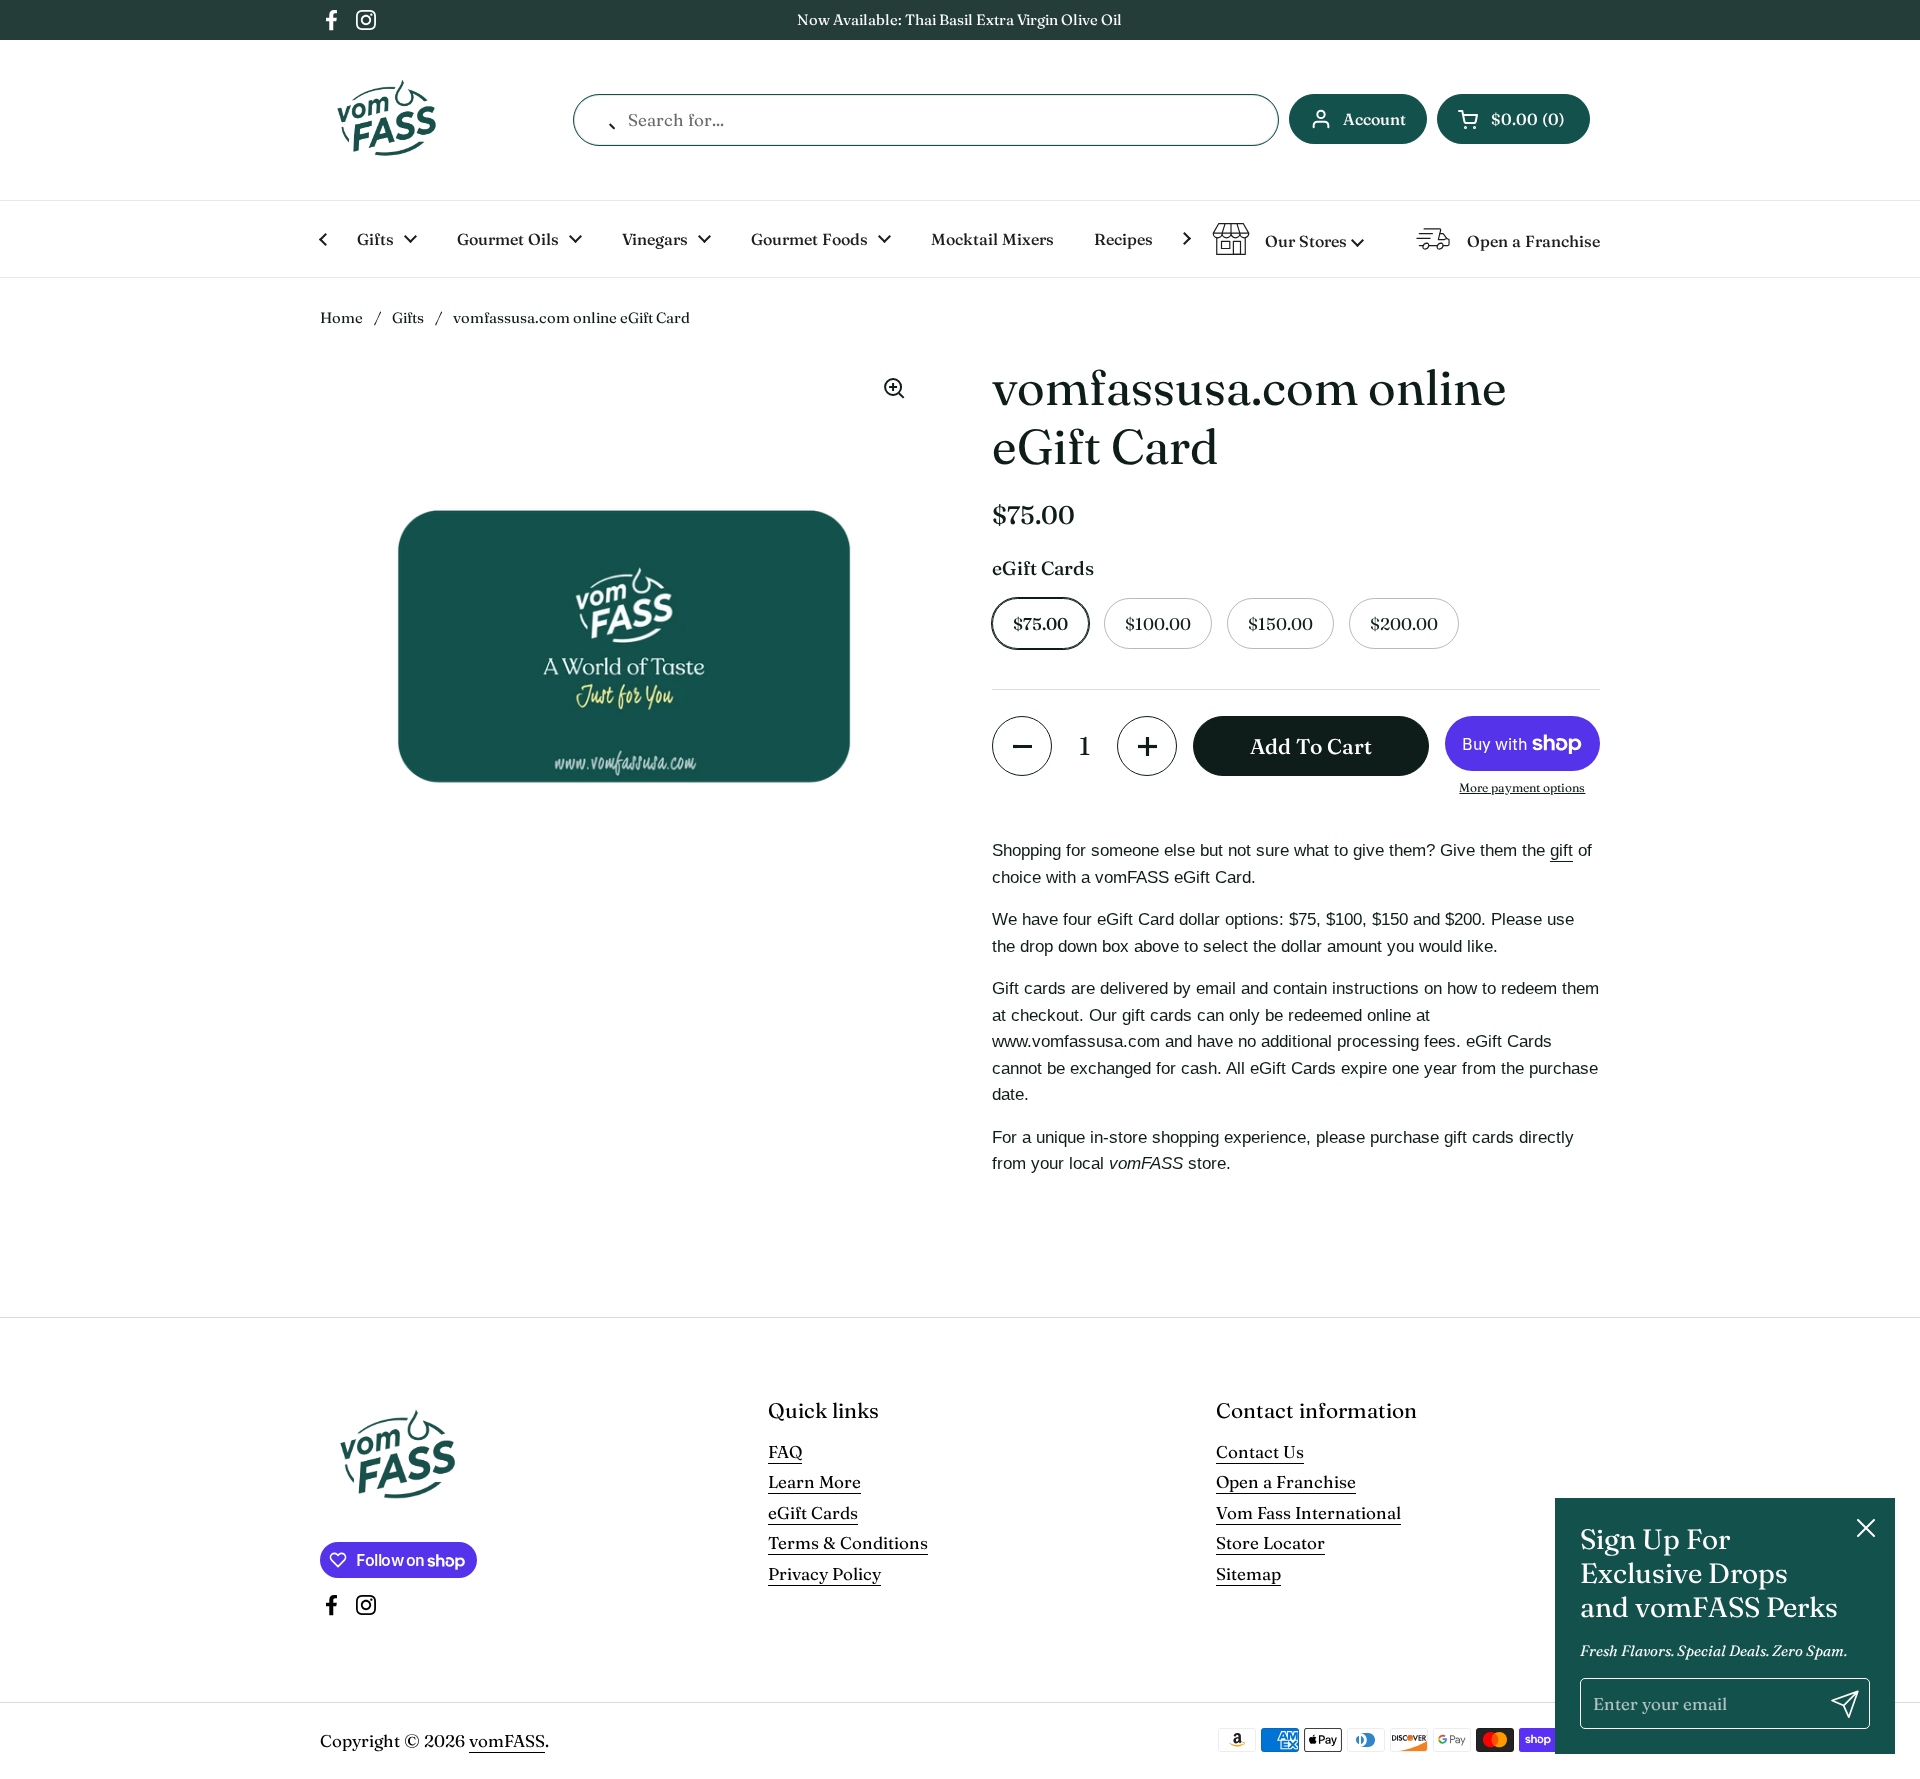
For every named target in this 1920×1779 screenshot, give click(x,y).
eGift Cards (813, 1512)
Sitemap (1248, 1573)
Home (341, 317)
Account (1374, 119)
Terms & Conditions (848, 1542)
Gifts (408, 317)
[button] (1513, 119)
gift (1561, 850)
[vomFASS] (386, 120)
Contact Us (1260, 1451)
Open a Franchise (1286, 1481)
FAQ (785, 1451)
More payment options (1522, 787)
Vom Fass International (1308, 1512)
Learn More (814, 1481)
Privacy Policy (824, 1573)
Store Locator (1270, 1542)
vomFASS (507, 1740)
